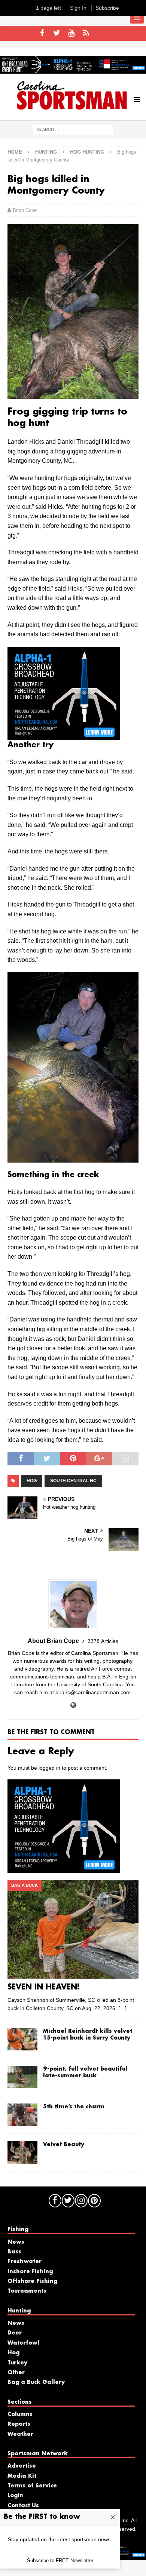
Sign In (78, 8)
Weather (20, 2434)
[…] (122, 2008)
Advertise (22, 2466)
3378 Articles (103, 1641)
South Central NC (73, 1481)
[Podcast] (86, 33)
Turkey (17, 2363)
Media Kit (22, 2476)
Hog (32, 1481)
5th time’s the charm (74, 2107)
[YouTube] (71, 33)
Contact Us (23, 2506)
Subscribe (107, 8)
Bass (14, 2252)
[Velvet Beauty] (22, 2152)
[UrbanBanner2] (73, 70)
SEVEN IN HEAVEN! (44, 1987)
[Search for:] (73, 129)
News (16, 2242)
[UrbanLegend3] (64, 735)
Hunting (46, 152)
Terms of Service (32, 2486)
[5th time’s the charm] (22, 2115)
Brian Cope (25, 210)
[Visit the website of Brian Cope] (73, 1705)
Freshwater (25, 2262)
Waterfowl (23, 2343)
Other (16, 2373)
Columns (20, 2415)
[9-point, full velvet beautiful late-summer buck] (22, 2077)
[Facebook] (42, 33)
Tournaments (27, 2291)
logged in (49, 1768)
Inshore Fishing (30, 2272)
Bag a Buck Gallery (36, 2382)
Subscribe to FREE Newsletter (60, 2560)
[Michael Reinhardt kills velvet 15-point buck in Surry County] (22, 2039)
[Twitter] (57, 33)
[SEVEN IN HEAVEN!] (73, 1929)
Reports (19, 2424)
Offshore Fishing (32, 2281)
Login (15, 2496)
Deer (15, 2333)
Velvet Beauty (64, 2145)
